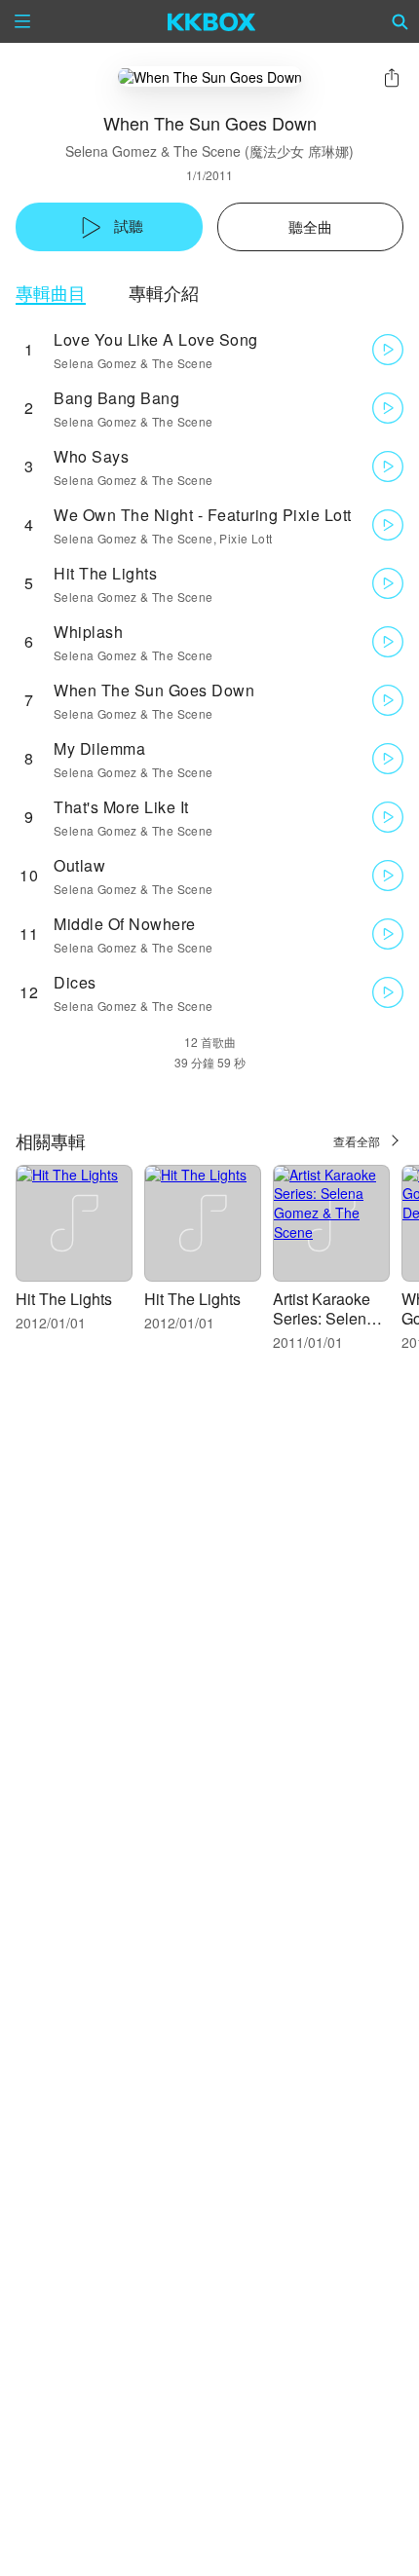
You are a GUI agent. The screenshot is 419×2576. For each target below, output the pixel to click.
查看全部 (357, 1141)
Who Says (91, 456)
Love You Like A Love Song (156, 339)
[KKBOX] (212, 21)
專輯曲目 (51, 293)
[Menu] (22, 21)
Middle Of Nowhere (125, 924)
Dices (75, 982)
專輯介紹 (164, 293)
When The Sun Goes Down (154, 690)
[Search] (400, 21)
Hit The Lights (105, 573)
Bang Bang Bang (116, 398)
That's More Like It (121, 807)
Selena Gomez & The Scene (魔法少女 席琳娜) (209, 151)
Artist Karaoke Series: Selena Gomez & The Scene (324, 1328)
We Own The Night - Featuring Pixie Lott (203, 515)
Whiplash (88, 632)
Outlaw (79, 865)
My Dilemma (99, 748)
